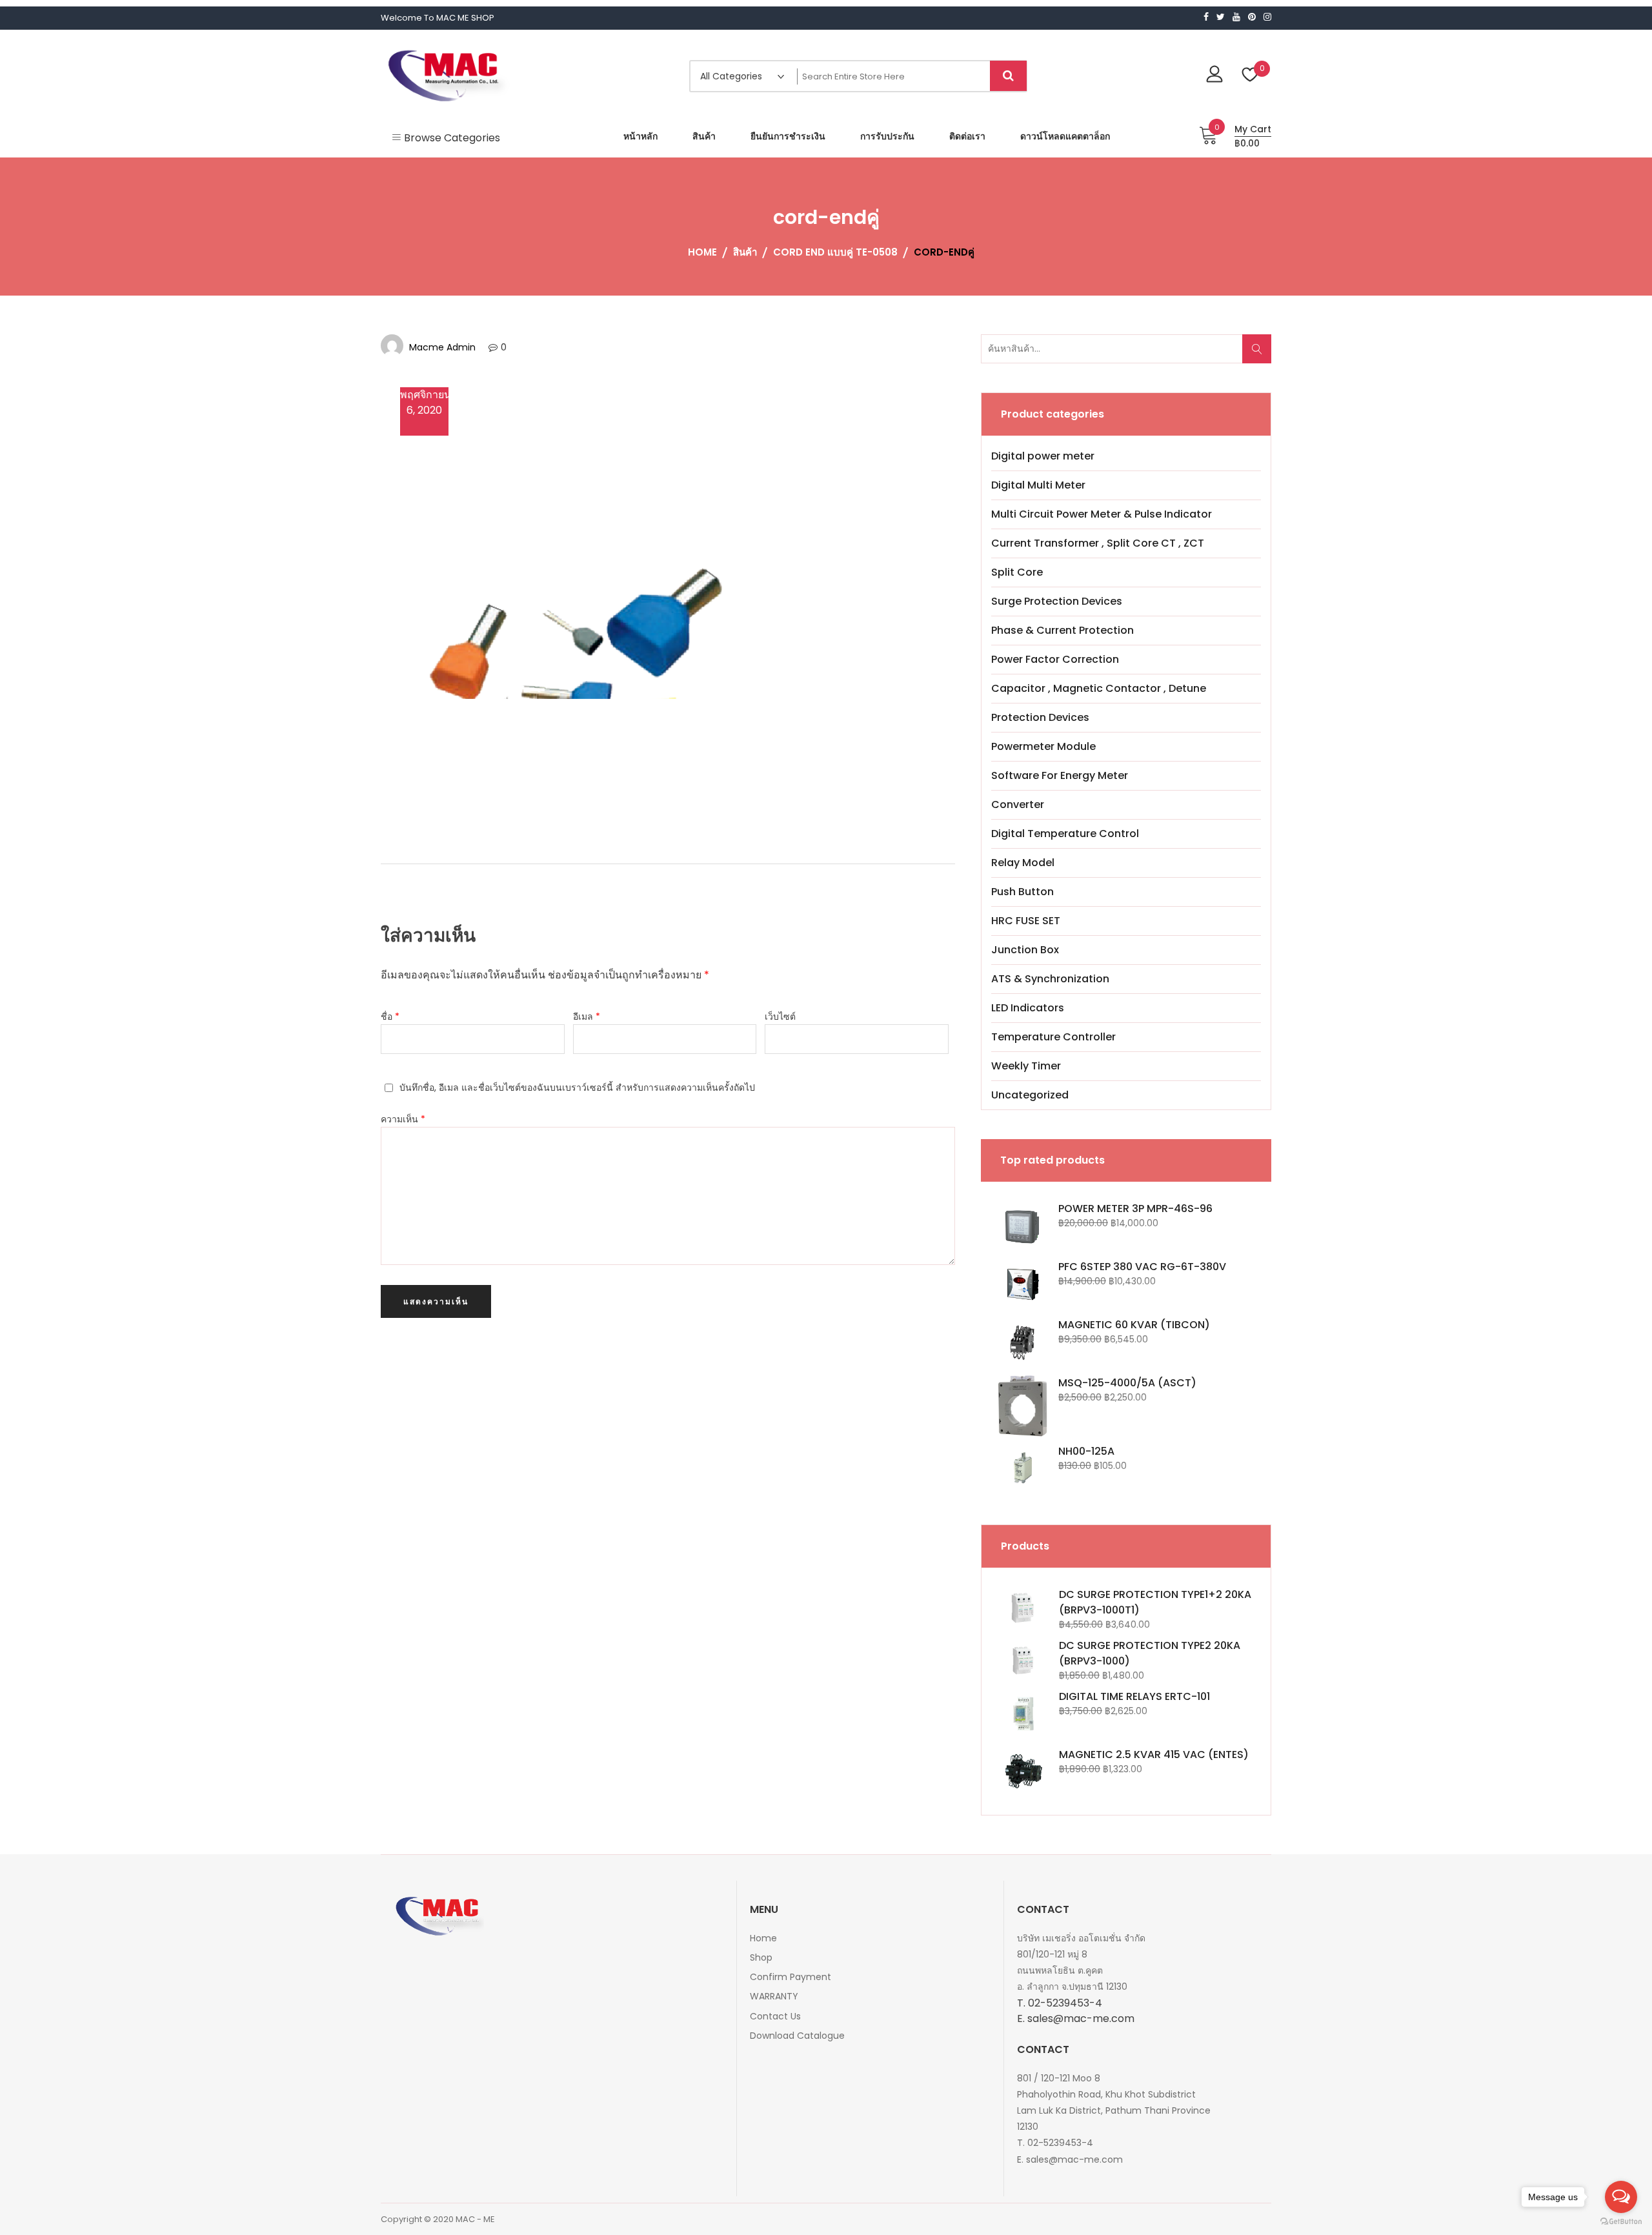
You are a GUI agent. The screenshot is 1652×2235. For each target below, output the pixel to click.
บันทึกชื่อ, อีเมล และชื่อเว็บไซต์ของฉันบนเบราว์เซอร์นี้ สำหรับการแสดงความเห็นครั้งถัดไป (577, 1087)
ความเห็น (403, 1119)
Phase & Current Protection (1063, 630)
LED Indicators (1028, 1008)
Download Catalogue (797, 2036)
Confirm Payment (791, 1977)
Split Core (1017, 572)
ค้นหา (1261, 355)
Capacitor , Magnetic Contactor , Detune (1099, 688)
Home (763, 1938)
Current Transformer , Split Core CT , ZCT (1098, 543)
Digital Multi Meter (1038, 485)
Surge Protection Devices (1057, 601)
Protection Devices (1040, 717)
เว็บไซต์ (780, 1016)
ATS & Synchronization (1050, 979)
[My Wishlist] (1250, 76)
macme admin (442, 347)
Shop (761, 1957)
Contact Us (775, 2016)
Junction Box (1025, 950)
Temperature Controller (1053, 1037)
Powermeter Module (1043, 746)
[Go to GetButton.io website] (1621, 2222)
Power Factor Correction (1055, 659)
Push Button (1022, 892)
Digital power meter (1043, 456)
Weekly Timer (1026, 1066)
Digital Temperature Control (1065, 834)
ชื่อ (390, 1016)
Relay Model (1023, 863)
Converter (1018, 804)
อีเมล (587, 1016)
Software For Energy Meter (1060, 775)
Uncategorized (1030, 1095)
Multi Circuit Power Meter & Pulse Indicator (1102, 514)
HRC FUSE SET (1026, 921)
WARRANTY (774, 1996)
